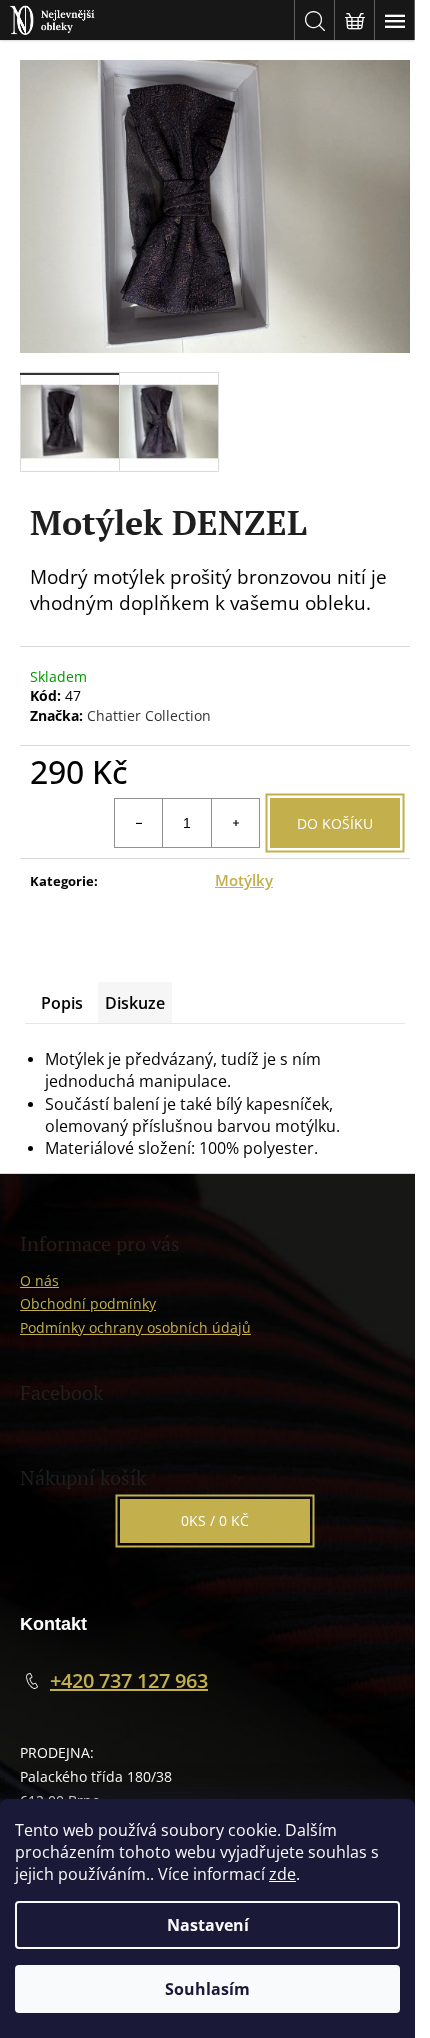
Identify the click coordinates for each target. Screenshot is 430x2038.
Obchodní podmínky (88, 1303)
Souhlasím (207, 1989)
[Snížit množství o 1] (139, 823)
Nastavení (208, 1925)
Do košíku (335, 823)
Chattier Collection (149, 715)
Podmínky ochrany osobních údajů (135, 1327)
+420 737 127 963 (129, 1680)
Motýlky (244, 880)
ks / (215, 1520)
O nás (39, 1280)
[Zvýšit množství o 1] (235, 823)
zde (282, 1874)
